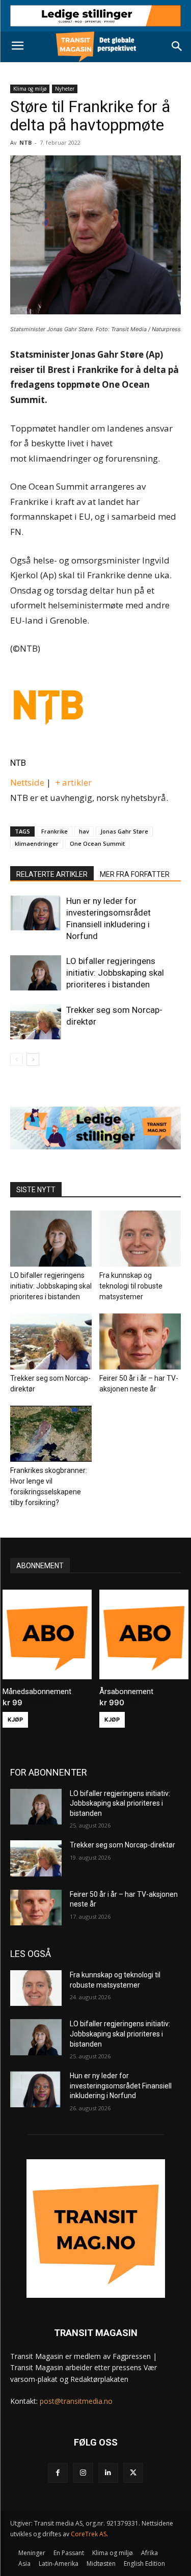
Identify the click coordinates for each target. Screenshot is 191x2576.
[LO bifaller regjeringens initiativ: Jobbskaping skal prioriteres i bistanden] (36, 973)
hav (84, 831)
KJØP (15, 1720)
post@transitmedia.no (76, 2401)
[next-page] (33, 1059)
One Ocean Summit (97, 843)
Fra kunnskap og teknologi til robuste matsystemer (131, 1286)
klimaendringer (37, 843)
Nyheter (65, 89)
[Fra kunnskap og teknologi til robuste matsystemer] (140, 1239)
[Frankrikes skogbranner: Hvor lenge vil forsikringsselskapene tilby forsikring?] (51, 1434)
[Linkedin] (108, 2473)
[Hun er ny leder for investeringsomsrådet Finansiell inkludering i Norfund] (36, 913)
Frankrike (54, 831)
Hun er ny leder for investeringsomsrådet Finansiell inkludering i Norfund (121, 2086)
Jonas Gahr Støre (124, 831)
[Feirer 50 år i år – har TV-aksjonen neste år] (140, 1341)
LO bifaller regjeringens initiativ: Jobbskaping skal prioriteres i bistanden (115, 973)
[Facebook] (58, 2473)
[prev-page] (17, 1059)
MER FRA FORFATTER (135, 874)
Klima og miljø (30, 89)
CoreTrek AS (89, 2534)
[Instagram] (83, 2473)
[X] (133, 2473)
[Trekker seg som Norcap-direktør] (36, 1022)
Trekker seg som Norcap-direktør (122, 1845)
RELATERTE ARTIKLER (52, 874)
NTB (18, 763)
